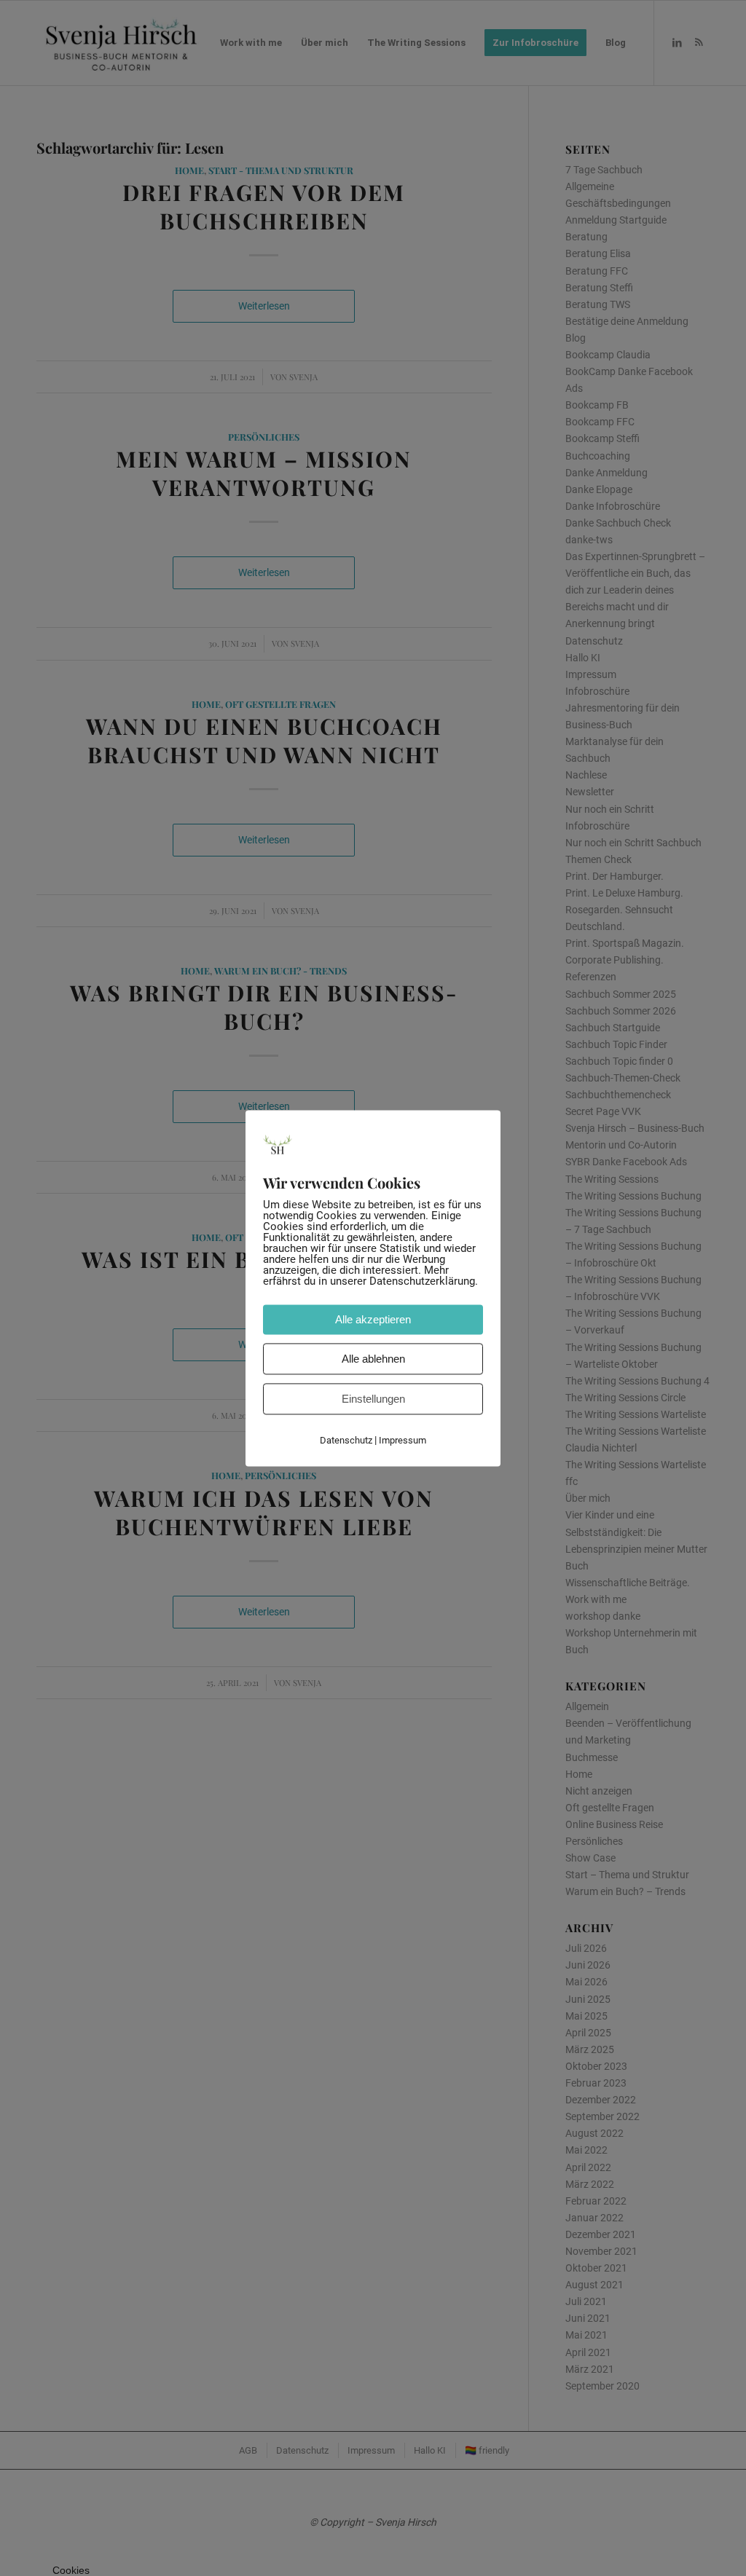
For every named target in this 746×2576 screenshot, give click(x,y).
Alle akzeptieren (373, 1319)
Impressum (403, 1440)
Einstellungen (373, 1399)
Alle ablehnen (373, 1359)
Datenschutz (346, 1440)
